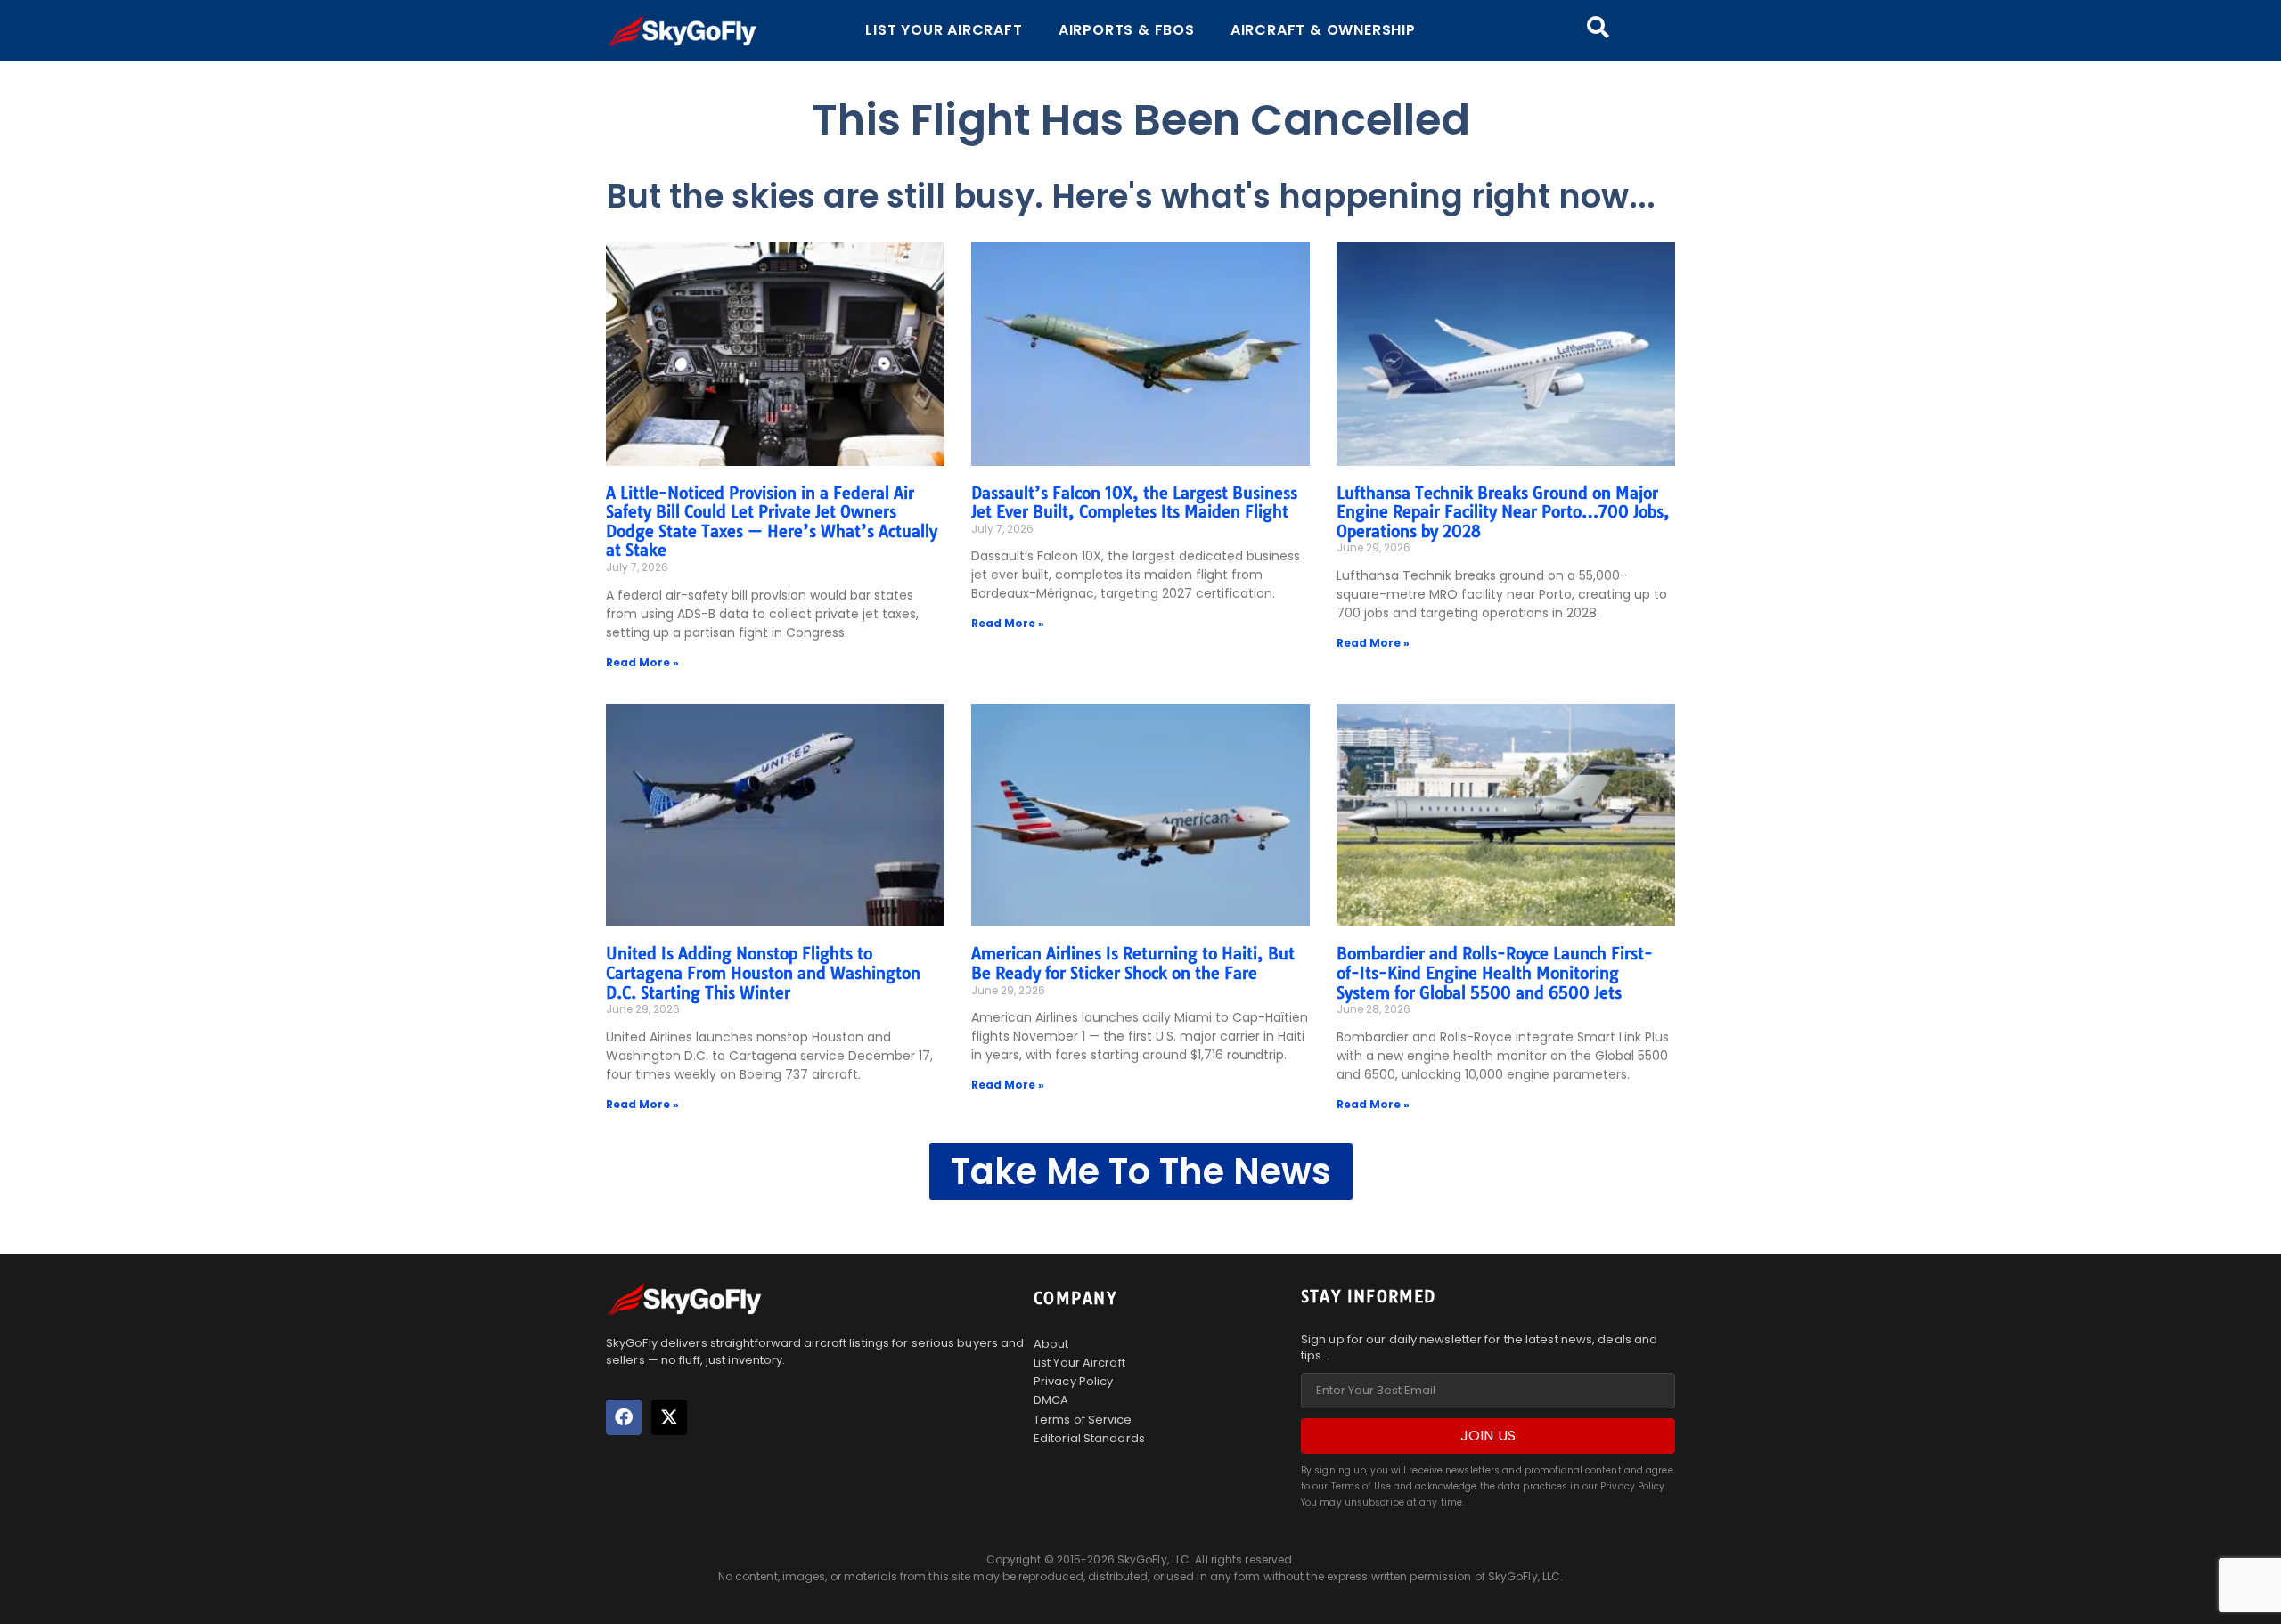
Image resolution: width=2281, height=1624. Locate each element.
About (1051, 1344)
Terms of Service (1083, 1420)
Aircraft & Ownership (1323, 30)
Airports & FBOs (1127, 30)
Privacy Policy (1073, 1381)
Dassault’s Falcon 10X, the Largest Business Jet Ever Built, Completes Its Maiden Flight (1134, 503)
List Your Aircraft (944, 30)
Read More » (642, 662)
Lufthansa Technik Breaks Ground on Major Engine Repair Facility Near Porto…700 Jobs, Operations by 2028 (1503, 512)
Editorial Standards (1089, 1438)
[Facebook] (624, 1417)
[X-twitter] (669, 1417)
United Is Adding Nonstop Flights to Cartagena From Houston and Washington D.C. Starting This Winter (763, 973)
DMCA (1051, 1400)
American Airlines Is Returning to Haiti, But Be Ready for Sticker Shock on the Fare (1133, 963)
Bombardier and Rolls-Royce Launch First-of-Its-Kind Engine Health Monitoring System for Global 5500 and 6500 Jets (1495, 973)
